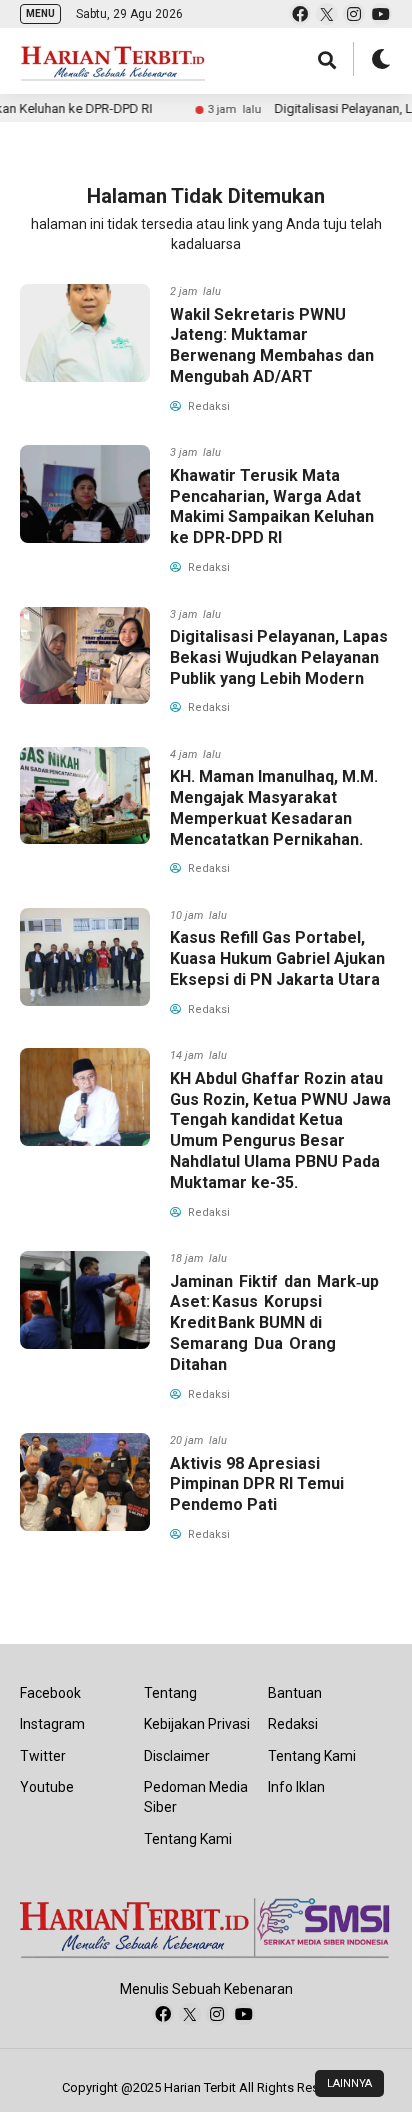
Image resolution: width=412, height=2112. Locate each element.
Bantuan (295, 1693)
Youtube (47, 1787)
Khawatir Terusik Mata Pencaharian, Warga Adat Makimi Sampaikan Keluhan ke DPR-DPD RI (272, 506)
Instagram (52, 1724)
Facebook (50, 1693)
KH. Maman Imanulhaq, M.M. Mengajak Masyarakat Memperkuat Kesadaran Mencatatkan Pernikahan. (274, 807)
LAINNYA (349, 2083)
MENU (40, 13)
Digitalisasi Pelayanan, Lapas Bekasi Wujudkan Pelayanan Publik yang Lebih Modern (279, 657)
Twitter (43, 1756)
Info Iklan (296, 1787)
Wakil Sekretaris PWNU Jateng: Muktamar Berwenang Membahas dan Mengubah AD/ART (272, 345)
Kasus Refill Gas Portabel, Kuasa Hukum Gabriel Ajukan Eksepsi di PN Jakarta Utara (277, 958)
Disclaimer (177, 1756)
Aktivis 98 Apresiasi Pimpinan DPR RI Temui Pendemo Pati (257, 1484)
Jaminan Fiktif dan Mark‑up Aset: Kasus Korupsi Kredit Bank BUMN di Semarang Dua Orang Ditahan (275, 1323)
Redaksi (293, 1724)
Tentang (170, 1693)
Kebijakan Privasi (197, 1724)
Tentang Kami (188, 1839)
